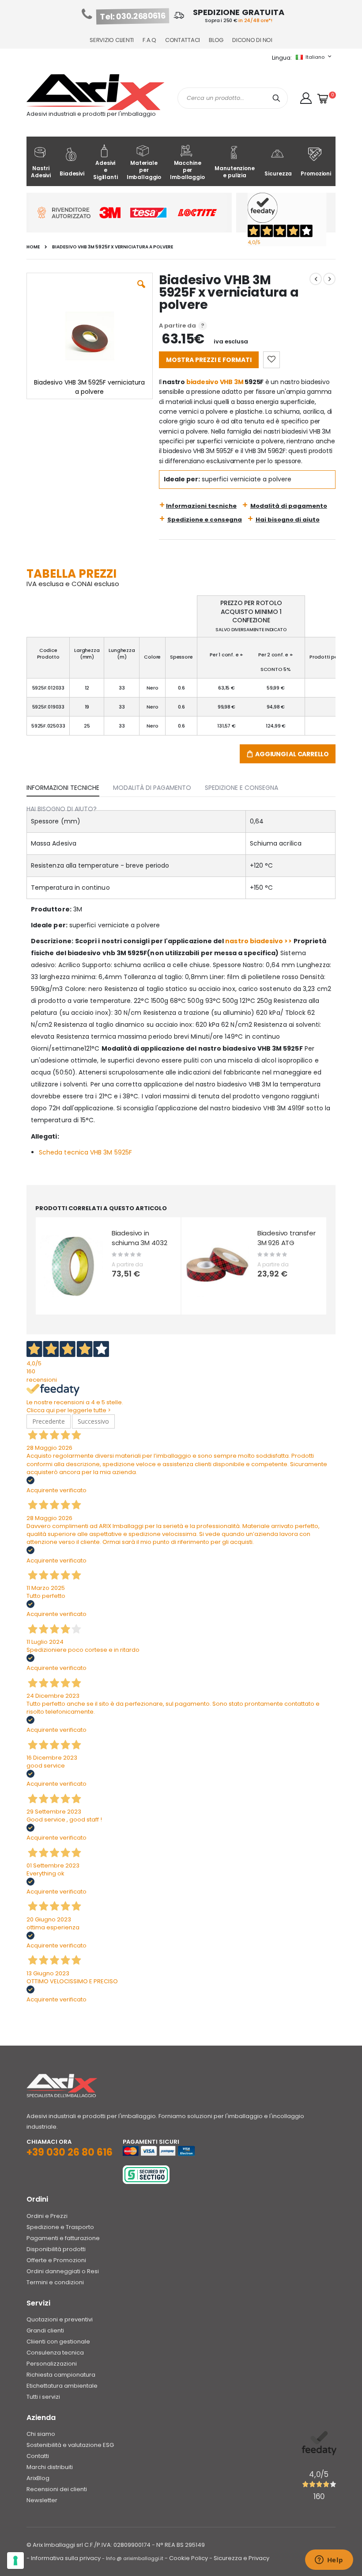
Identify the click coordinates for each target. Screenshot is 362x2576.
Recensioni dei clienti (57, 2489)
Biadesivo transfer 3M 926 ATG (287, 1238)
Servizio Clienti (112, 40)
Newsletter (42, 2500)
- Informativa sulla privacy (64, 2558)
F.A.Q (149, 40)
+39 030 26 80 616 (70, 2152)
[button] (306, 98)
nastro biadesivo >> (258, 941)
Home (33, 247)
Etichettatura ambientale (62, 2386)
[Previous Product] (316, 279)
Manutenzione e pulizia (234, 172)
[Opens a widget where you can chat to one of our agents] (329, 2561)
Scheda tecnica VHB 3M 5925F (85, 1152)
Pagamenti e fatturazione (63, 2238)
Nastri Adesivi (41, 172)
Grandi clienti (45, 2330)
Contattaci (183, 40)
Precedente (49, 1421)
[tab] (70, 786)
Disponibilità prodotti (56, 2249)
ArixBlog (38, 2478)
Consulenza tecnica (55, 2353)
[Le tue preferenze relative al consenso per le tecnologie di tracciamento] (15, 2561)
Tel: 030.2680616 (133, 16)
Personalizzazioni (52, 2364)
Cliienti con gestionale (58, 2342)
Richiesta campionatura (61, 2375)
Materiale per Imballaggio (144, 170)
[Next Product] (329, 279)
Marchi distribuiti (50, 2467)
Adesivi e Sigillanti (106, 170)
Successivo (93, 1421)
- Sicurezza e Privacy (239, 2558)
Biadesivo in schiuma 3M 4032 (140, 1238)
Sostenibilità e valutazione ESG (70, 2445)
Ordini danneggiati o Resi (63, 2271)
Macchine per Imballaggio (187, 170)
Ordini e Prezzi (47, 2216)
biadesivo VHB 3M (215, 382)
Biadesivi (72, 173)
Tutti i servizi (43, 2397)
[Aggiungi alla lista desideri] (271, 360)
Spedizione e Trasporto (60, 2227)
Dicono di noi (252, 40)
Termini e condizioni (55, 2282)
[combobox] (233, 98)
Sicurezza (278, 173)
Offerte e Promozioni (56, 2260)
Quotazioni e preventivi (60, 2319)
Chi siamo (41, 2434)
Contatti (38, 2456)
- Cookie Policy (186, 2558)
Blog (216, 40)
